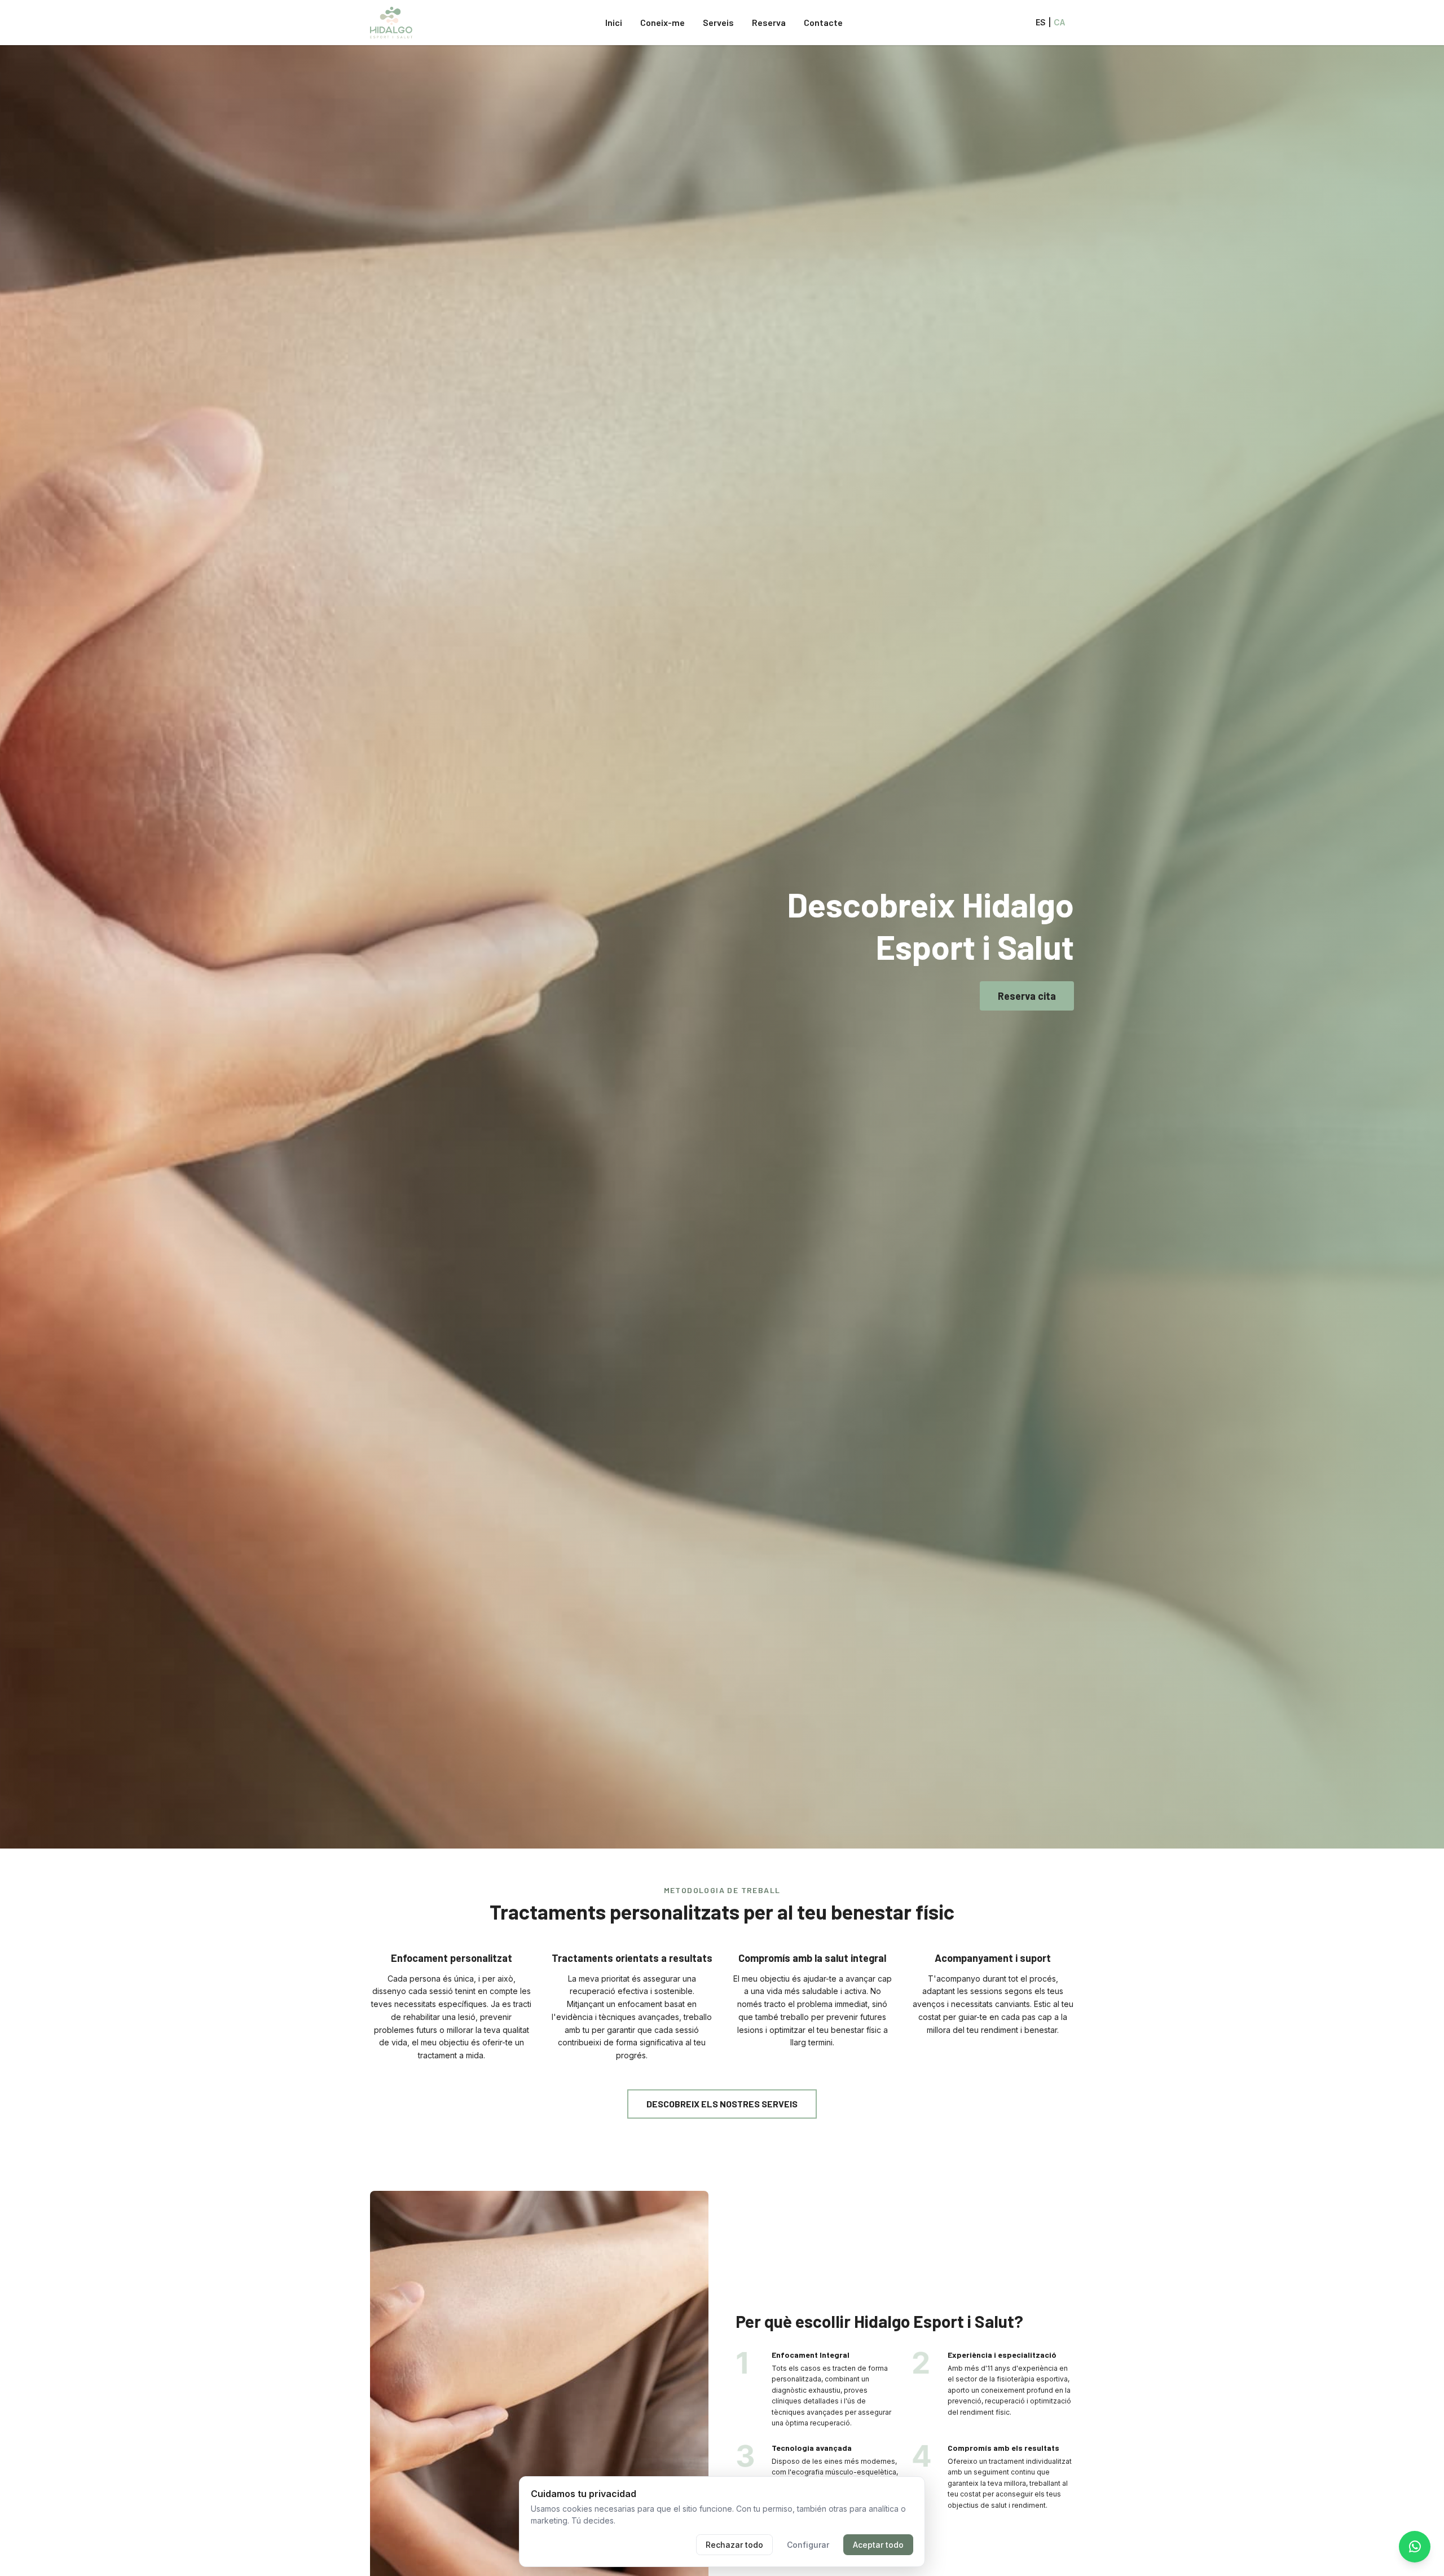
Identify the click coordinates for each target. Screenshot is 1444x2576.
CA (1059, 22)
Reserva (769, 22)
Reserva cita (1027, 996)
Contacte (823, 22)
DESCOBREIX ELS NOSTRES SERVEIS (722, 2104)
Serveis (718, 22)
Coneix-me (662, 22)
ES (1041, 22)
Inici (614, 22)
